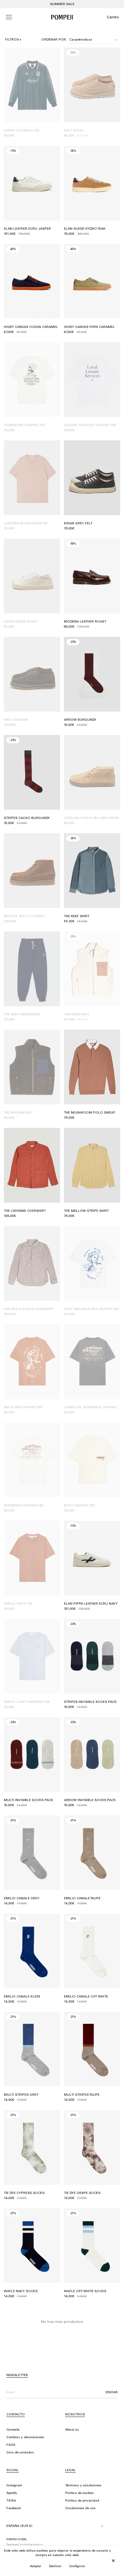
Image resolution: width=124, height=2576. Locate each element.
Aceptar (36, 2566)
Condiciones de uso (80, 2509)
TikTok (11, 2501)
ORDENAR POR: (54, 40)
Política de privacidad (82, 2501)
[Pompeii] (62, 17)
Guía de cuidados (20, 2453)
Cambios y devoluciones (25, 2438)
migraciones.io (33, 2545)
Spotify (12, 2493)
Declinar (55, 2566)
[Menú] (9, 17)
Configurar (77, 2566)
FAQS (11, 2445)
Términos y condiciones (83, 2486)
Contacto (13, 2430)
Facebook (14, 2509)
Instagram (14, 2486)
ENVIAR (112, 2393)
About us (72, 2430)
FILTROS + (13, 40)
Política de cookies (79, 2493)
